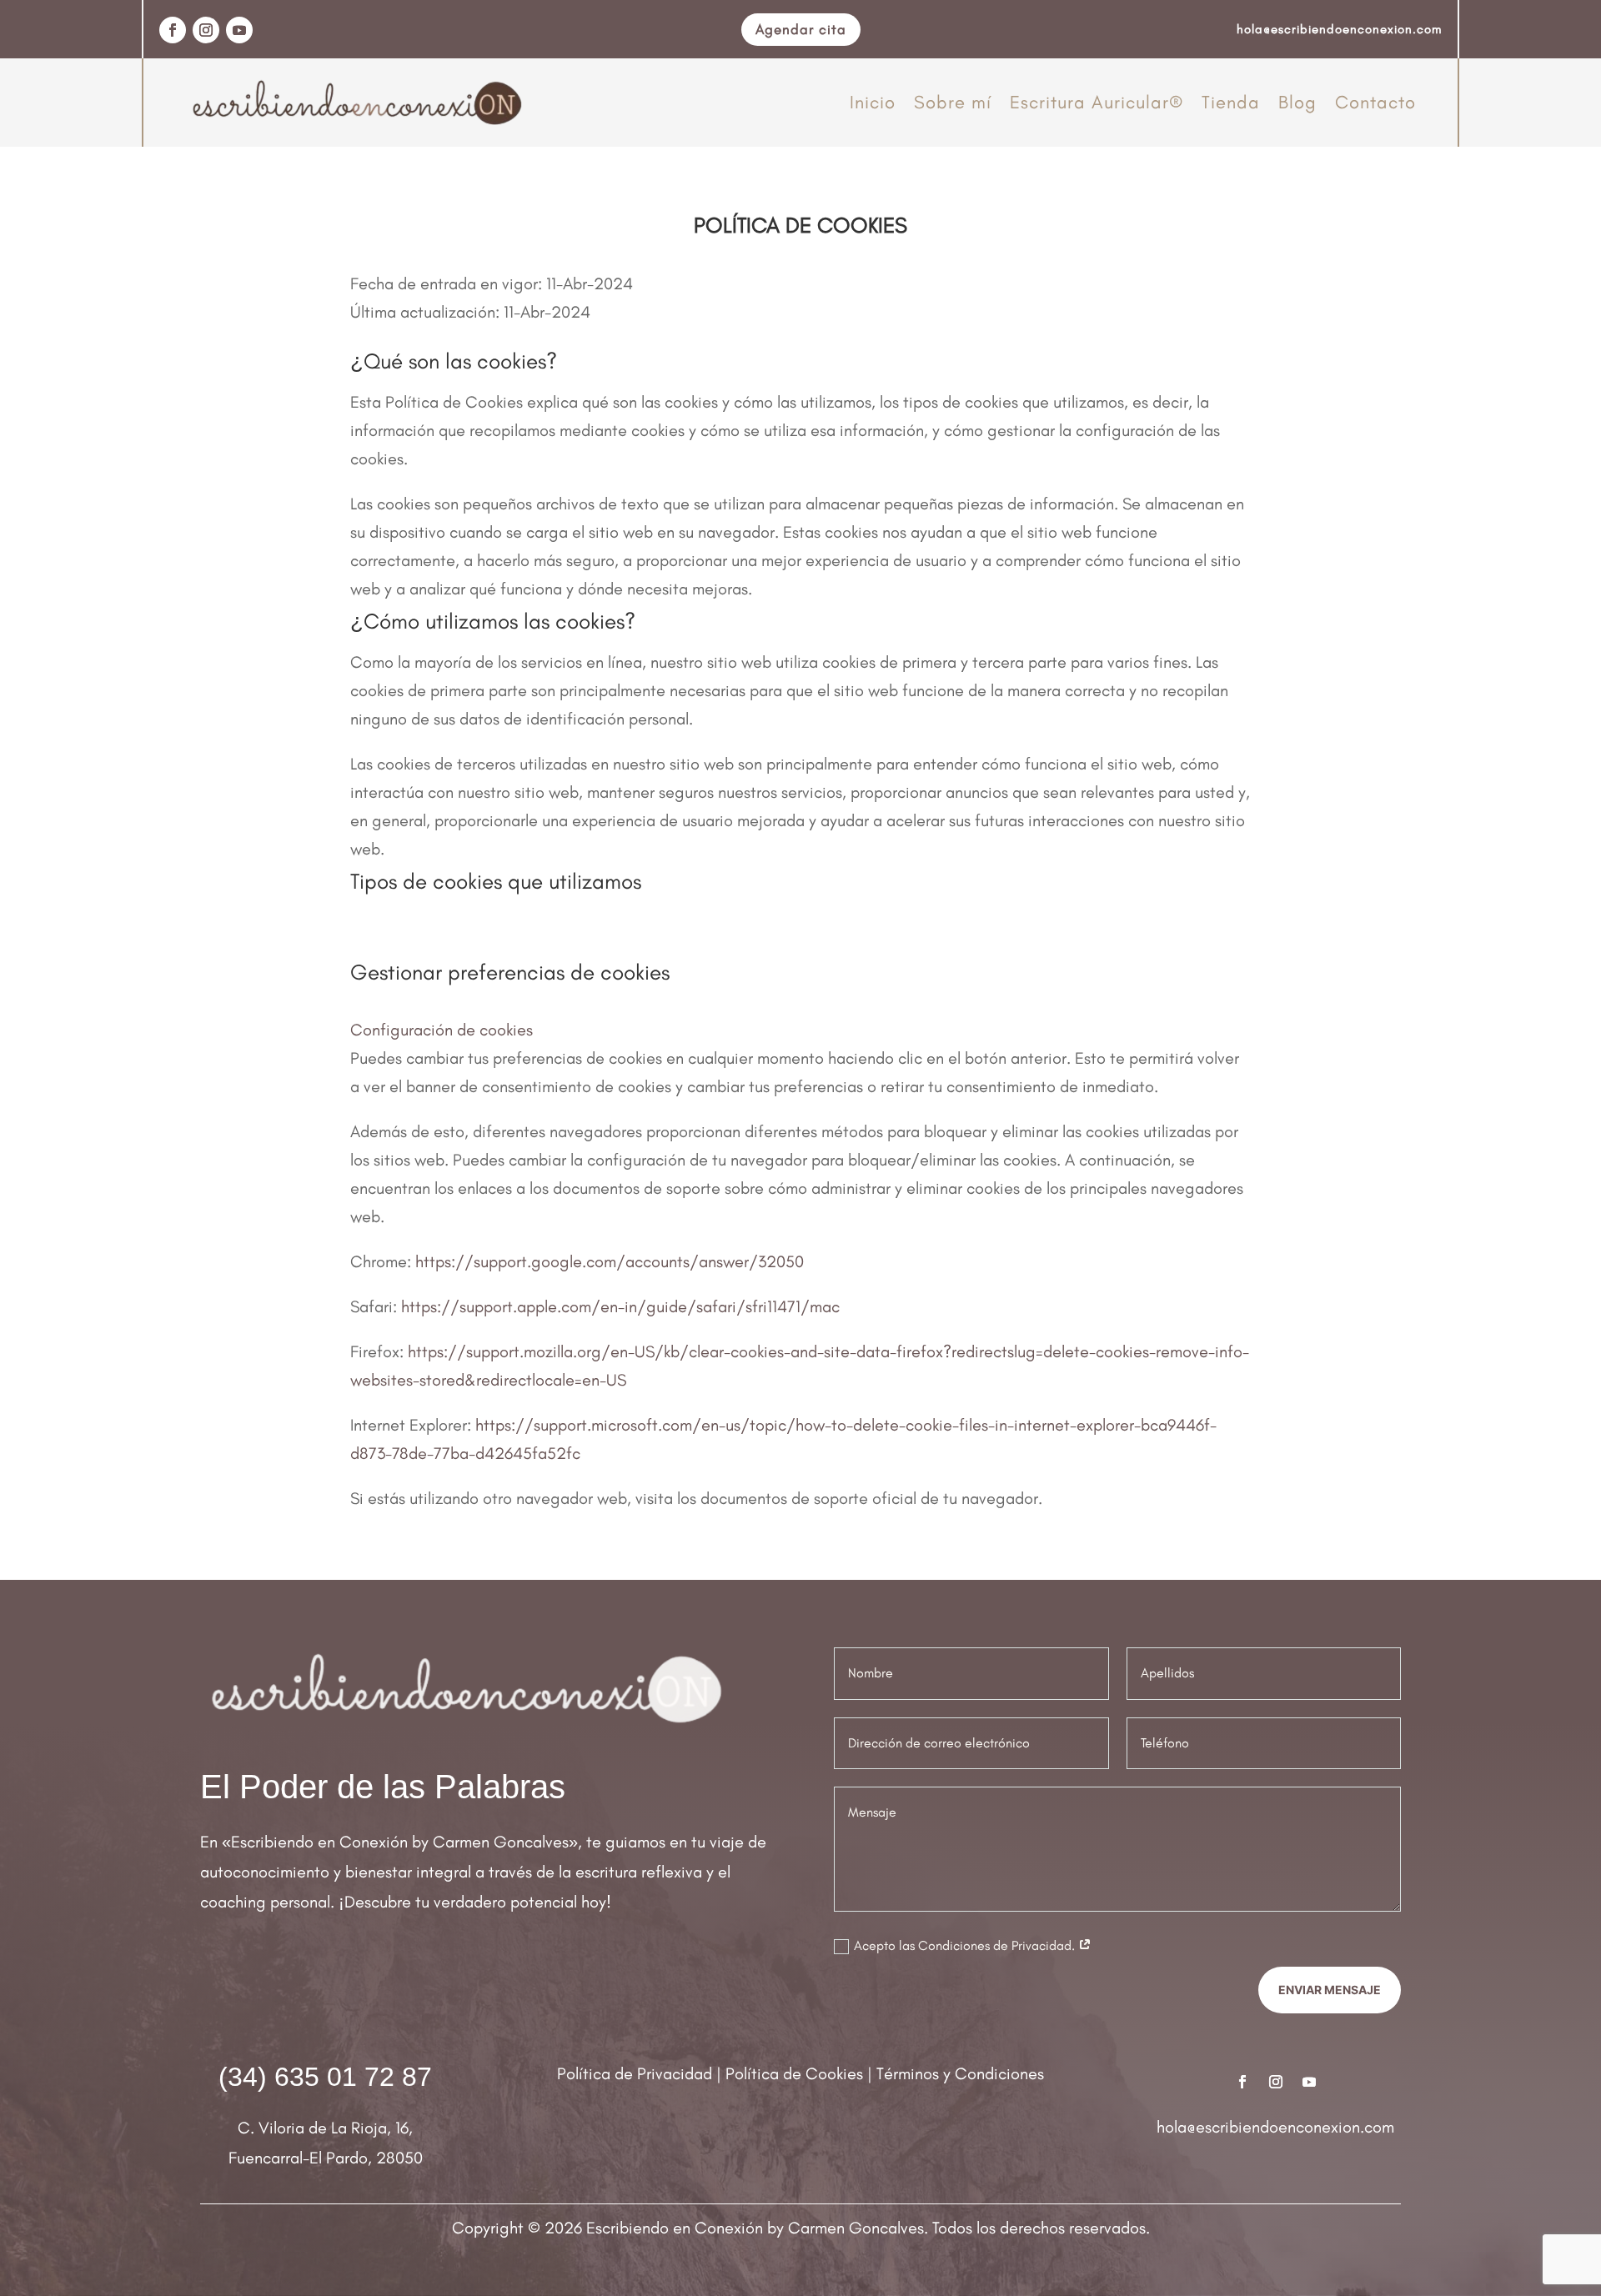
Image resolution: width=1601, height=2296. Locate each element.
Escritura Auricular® (1097, 102)
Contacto (1375, 102)
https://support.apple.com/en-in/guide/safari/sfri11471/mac (620, 1306)
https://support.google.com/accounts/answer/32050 (610, 1261)
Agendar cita (801, 29)
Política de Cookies (794, 2073)
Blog (1297, 102)
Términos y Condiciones (960, 2073)
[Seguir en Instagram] (206, 30)
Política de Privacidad (635, 2073)
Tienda (1231, 102)
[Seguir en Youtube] (239, 30)
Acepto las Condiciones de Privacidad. (966, 1945)
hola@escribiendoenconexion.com (1275, 2127)
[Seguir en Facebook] (173, 30)
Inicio (873, 102)
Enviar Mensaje (1330, 1990)
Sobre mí (953, 102)
